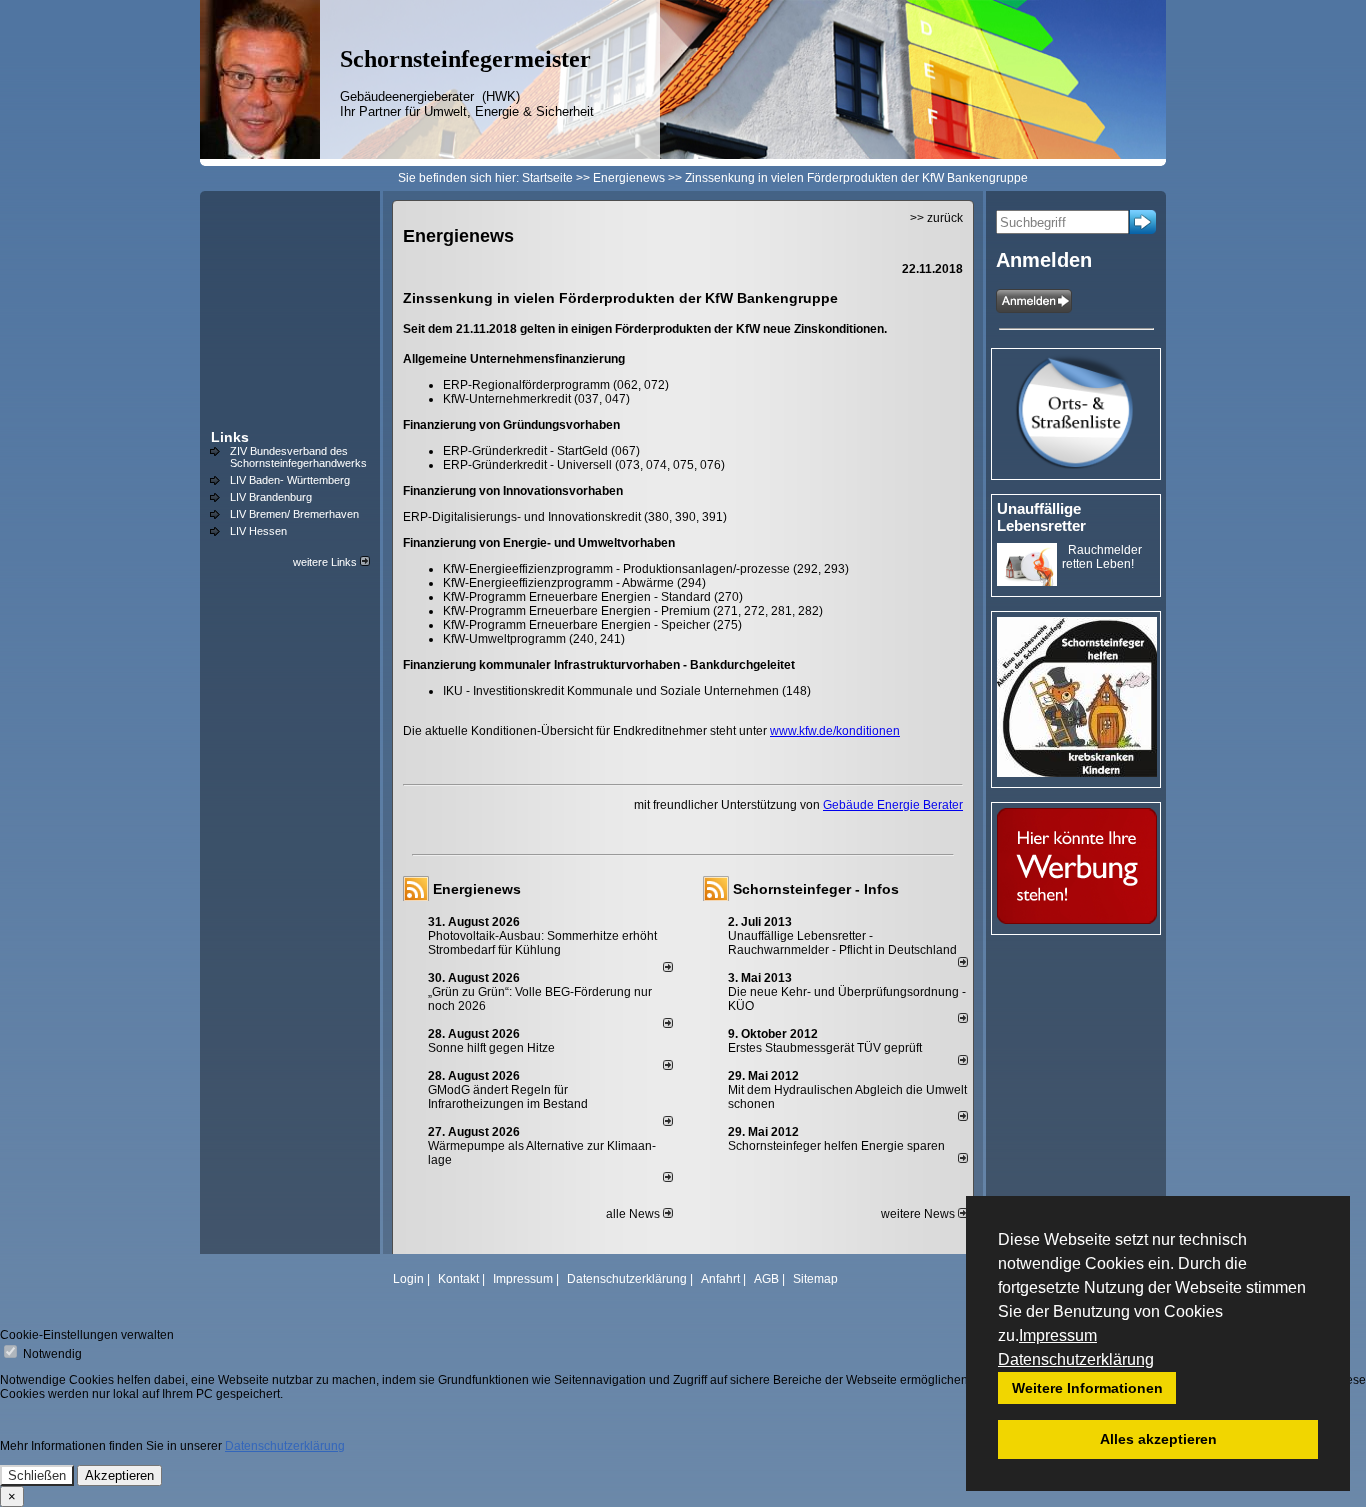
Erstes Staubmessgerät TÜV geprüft (825, 1048)
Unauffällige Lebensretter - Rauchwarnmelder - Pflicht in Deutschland (842, 943)
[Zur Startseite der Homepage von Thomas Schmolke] (260, 155)
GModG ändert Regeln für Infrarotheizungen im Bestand (508, 1097)
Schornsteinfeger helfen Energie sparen (836, 1146)
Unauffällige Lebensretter (1041, 517)
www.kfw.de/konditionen (835, 731)
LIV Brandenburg (271, 497)
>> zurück (936, 218)
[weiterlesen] (668, 968)
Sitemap (815, 1279)
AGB (766, 1279)
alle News (634, 1214)
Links (230, 437)
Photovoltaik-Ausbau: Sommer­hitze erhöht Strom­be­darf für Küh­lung (542, 943)
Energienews (477, 889)
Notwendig (51, 1354)
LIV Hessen (258, 531)
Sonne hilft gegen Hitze (491, 1048)
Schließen (37, 1475)
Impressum (1058, 1335)
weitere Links (326, 562)
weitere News (919, 1214)
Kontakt (458, 1279)
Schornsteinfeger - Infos (816, 889)
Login (408, 1279)
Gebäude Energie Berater (893, 805)
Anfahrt (720, 1279)
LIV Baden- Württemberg (290, 480)
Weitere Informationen (1087, 1388)
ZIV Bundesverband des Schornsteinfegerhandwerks (298, 457)
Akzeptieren (119, 1475)
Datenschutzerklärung (1076, 1359)
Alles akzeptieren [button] (1158, 1439)
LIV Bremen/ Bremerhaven (294, 514)
